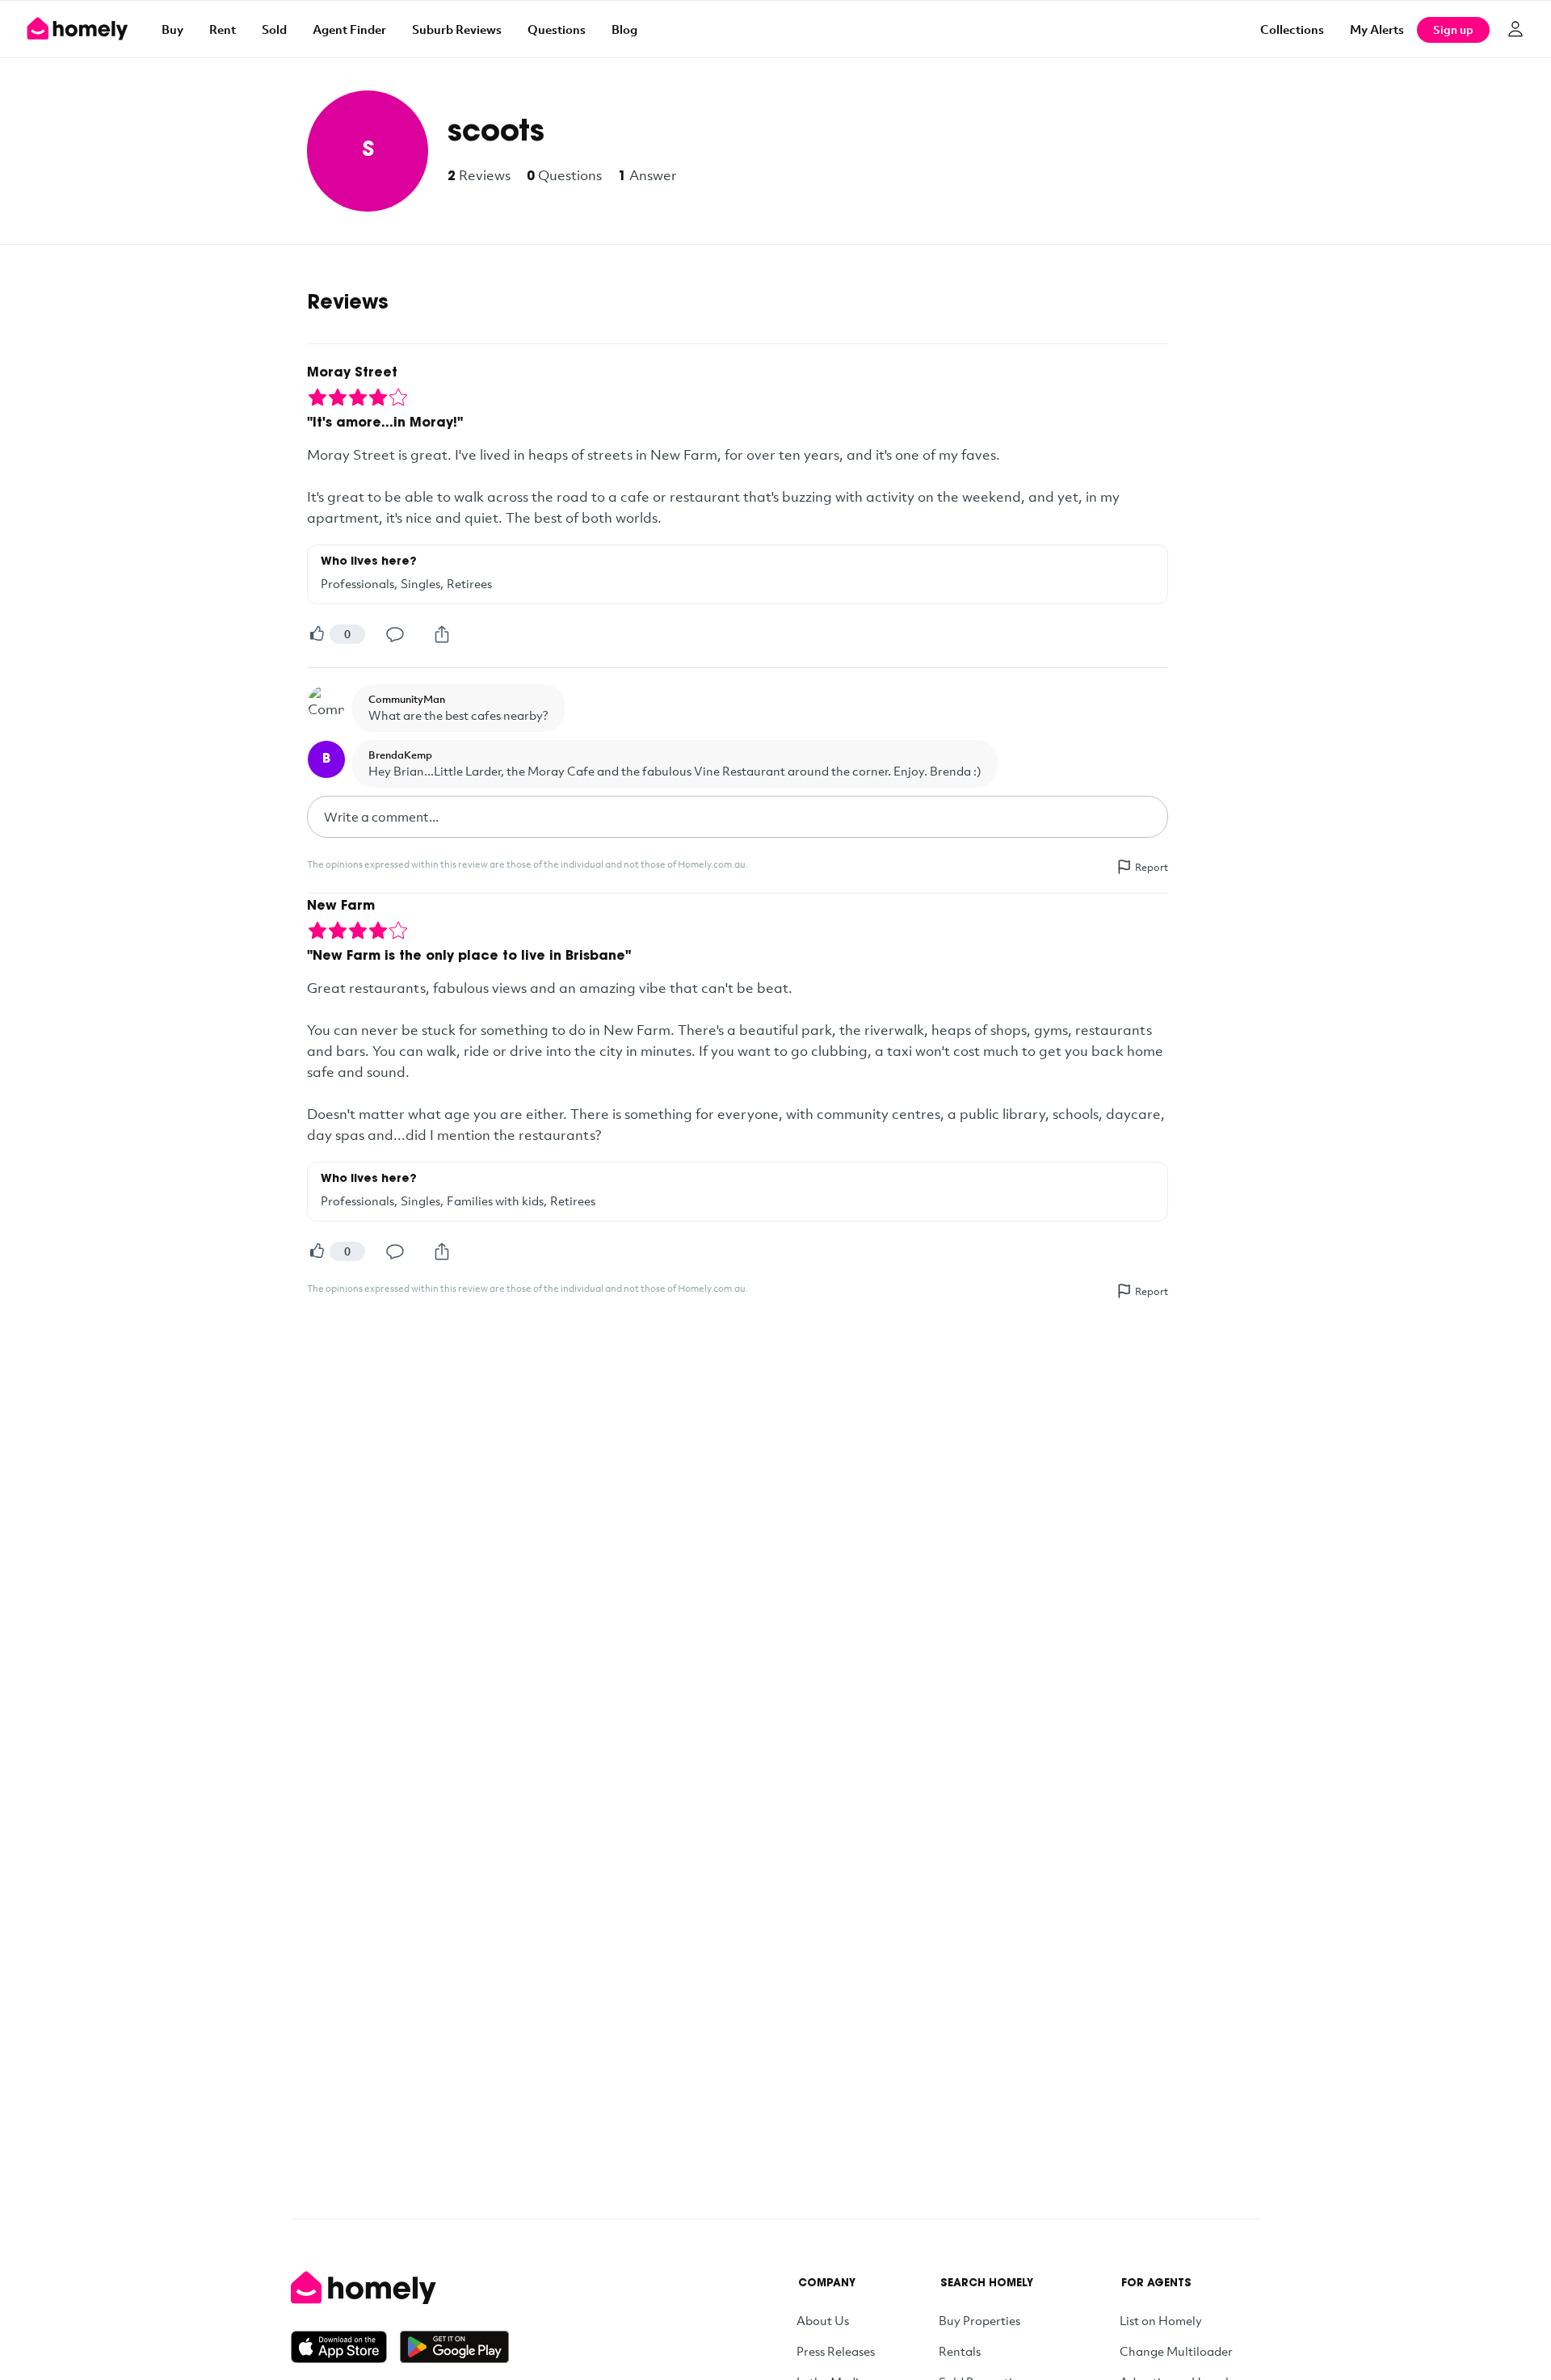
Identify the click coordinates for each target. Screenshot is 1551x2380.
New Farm (341, 906)
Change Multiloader (1176, 2351)
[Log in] (1515, 29)
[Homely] (400, 2288)
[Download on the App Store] (345, 2347)
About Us (823, 2320)
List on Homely (1161, 2320)
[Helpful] (317, 634)
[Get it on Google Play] (454, 2347)
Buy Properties (979, 2320)
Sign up (1453, 29)
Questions (557, 29)
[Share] (442, 634)
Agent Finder (349, 29)
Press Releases (836, 2351)
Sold (274, 29)
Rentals (960, 2351)
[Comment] (395, 634)
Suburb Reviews (457, 29)
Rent (223, 29)
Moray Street (352, 373)
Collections (1292, 29)
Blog (624, 29)
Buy (172, 29)
